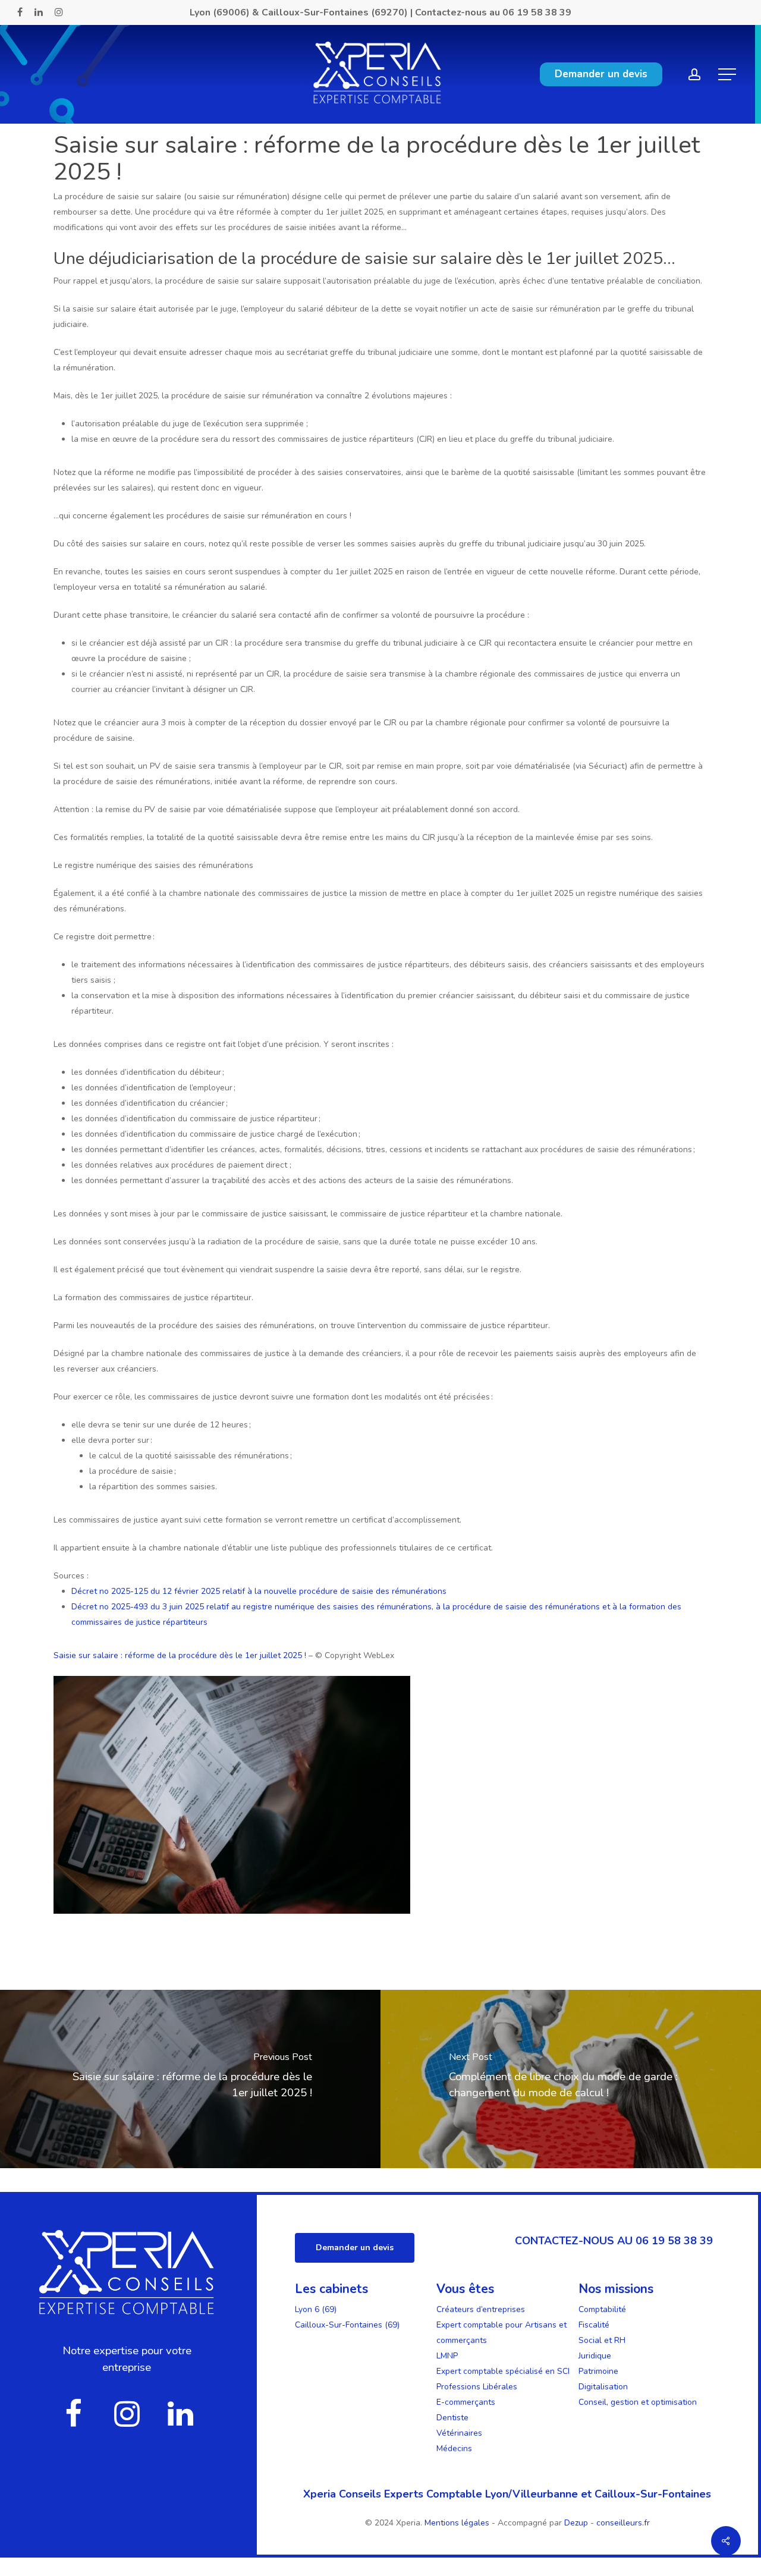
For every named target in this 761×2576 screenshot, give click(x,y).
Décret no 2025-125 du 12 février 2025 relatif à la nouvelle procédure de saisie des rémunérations (259, 1591)
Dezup (576, 2523)
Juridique (595, 2356)
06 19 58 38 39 (537, 12)
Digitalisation (603, 2387)
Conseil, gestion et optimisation (638, 2402)
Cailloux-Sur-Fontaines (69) (347, 2325)
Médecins (454, 2448)
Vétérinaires (459, 2433)
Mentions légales (458, 2523)
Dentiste (452, 2418)
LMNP (447, 2356)
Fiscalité (594, 2325)
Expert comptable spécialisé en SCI (503, 2371)
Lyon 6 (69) (316, 2309)
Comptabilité (602, 2309)
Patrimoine (598, 2371)
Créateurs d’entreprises (481, 2309)
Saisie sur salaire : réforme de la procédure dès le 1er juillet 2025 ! (181, 1655)
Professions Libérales (477, 2387)
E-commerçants (466, 2402)
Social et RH (602, 2340)
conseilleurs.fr (623, 2523)
